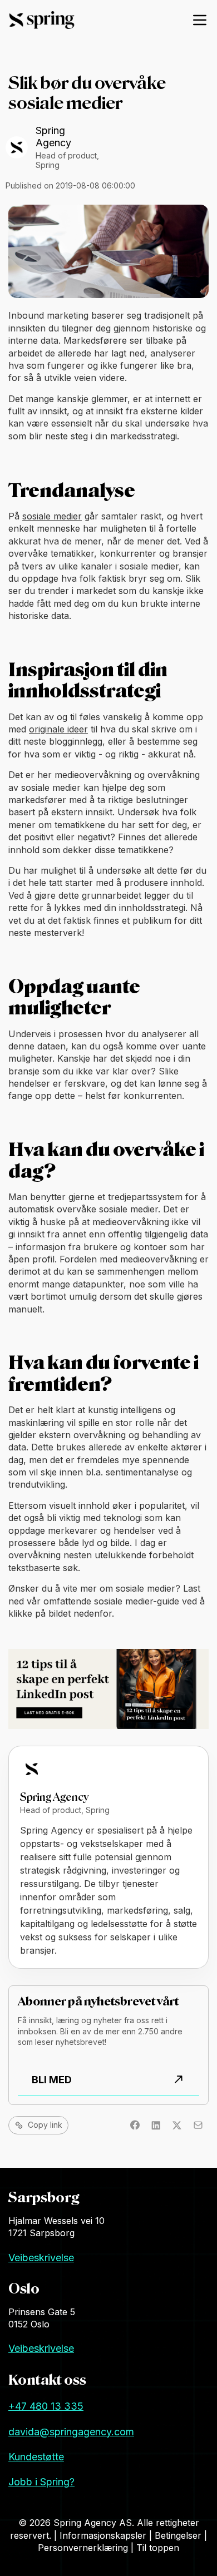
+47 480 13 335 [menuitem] (46, 2406)
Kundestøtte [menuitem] (36, 2457)
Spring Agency (53, 137)
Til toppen (158, 2548)
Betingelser (179, 2535)
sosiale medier (52, 516)
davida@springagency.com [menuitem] (71, 2432)
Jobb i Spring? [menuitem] (41, 2482)
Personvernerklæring (84, 2548)
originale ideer (58, 729)
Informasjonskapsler (104, 2535)
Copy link (45, 2125)
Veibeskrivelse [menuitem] (41, 2258)
